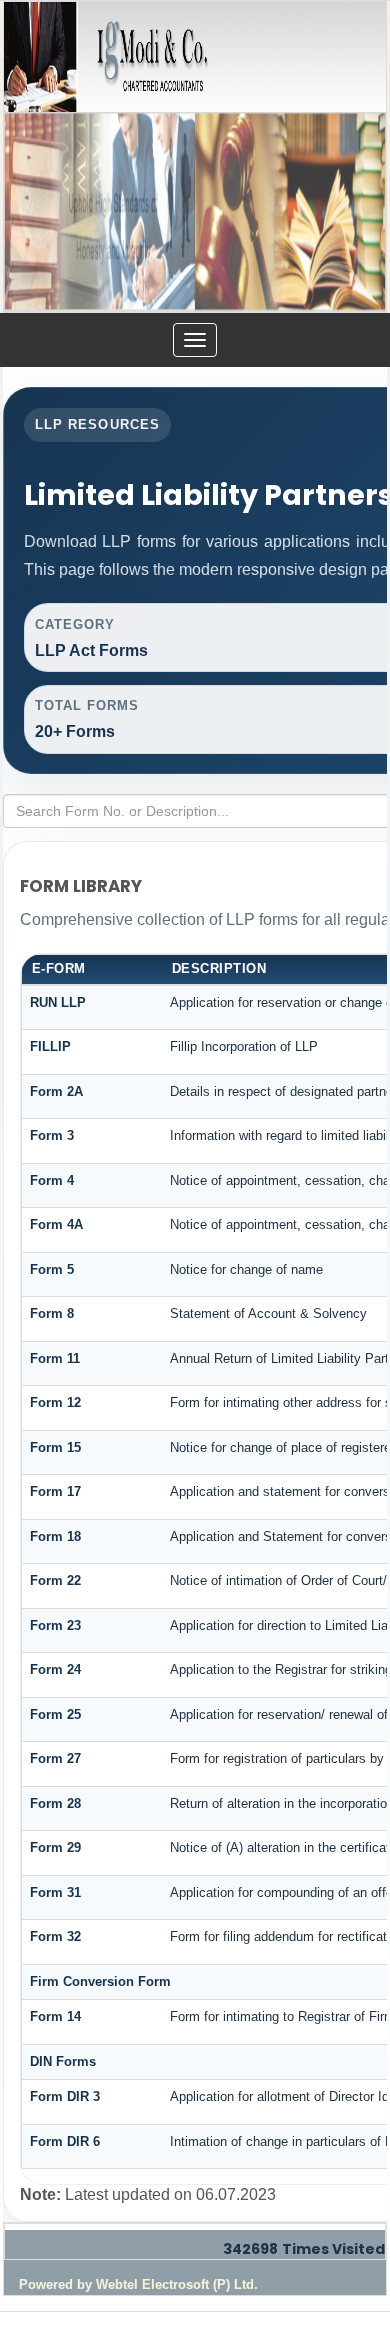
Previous (33, 218)
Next (356, 218)
